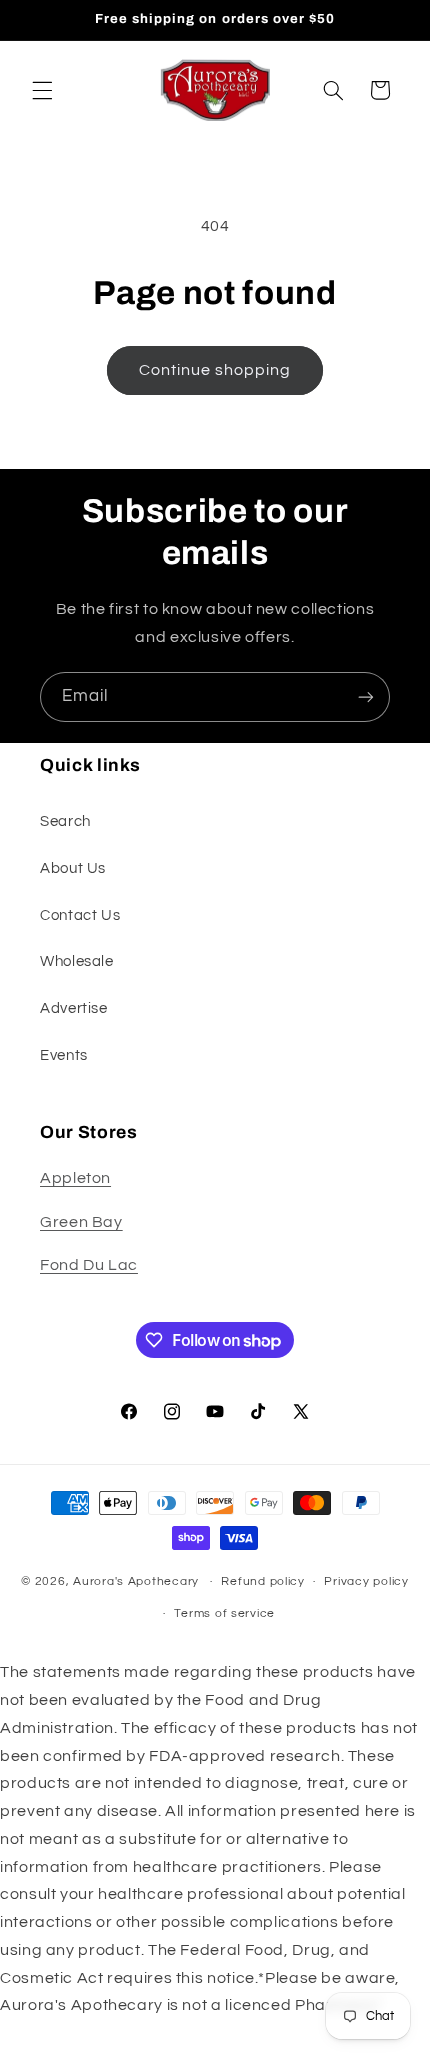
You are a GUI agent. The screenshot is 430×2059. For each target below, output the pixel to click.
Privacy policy (366, 1581)
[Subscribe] (366, 696)
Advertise (74, 1008)
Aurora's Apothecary (136, 1581)
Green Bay (81, 1222)
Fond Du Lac (89, 1265)
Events (64, 1055)
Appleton (75, 1178)
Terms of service (224, 1613)
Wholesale (77, 961)
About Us (73, 868)
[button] (42, 90)
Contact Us (80, 915)
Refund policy (263, 1581)
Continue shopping (215, 370)
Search (65, 821)
